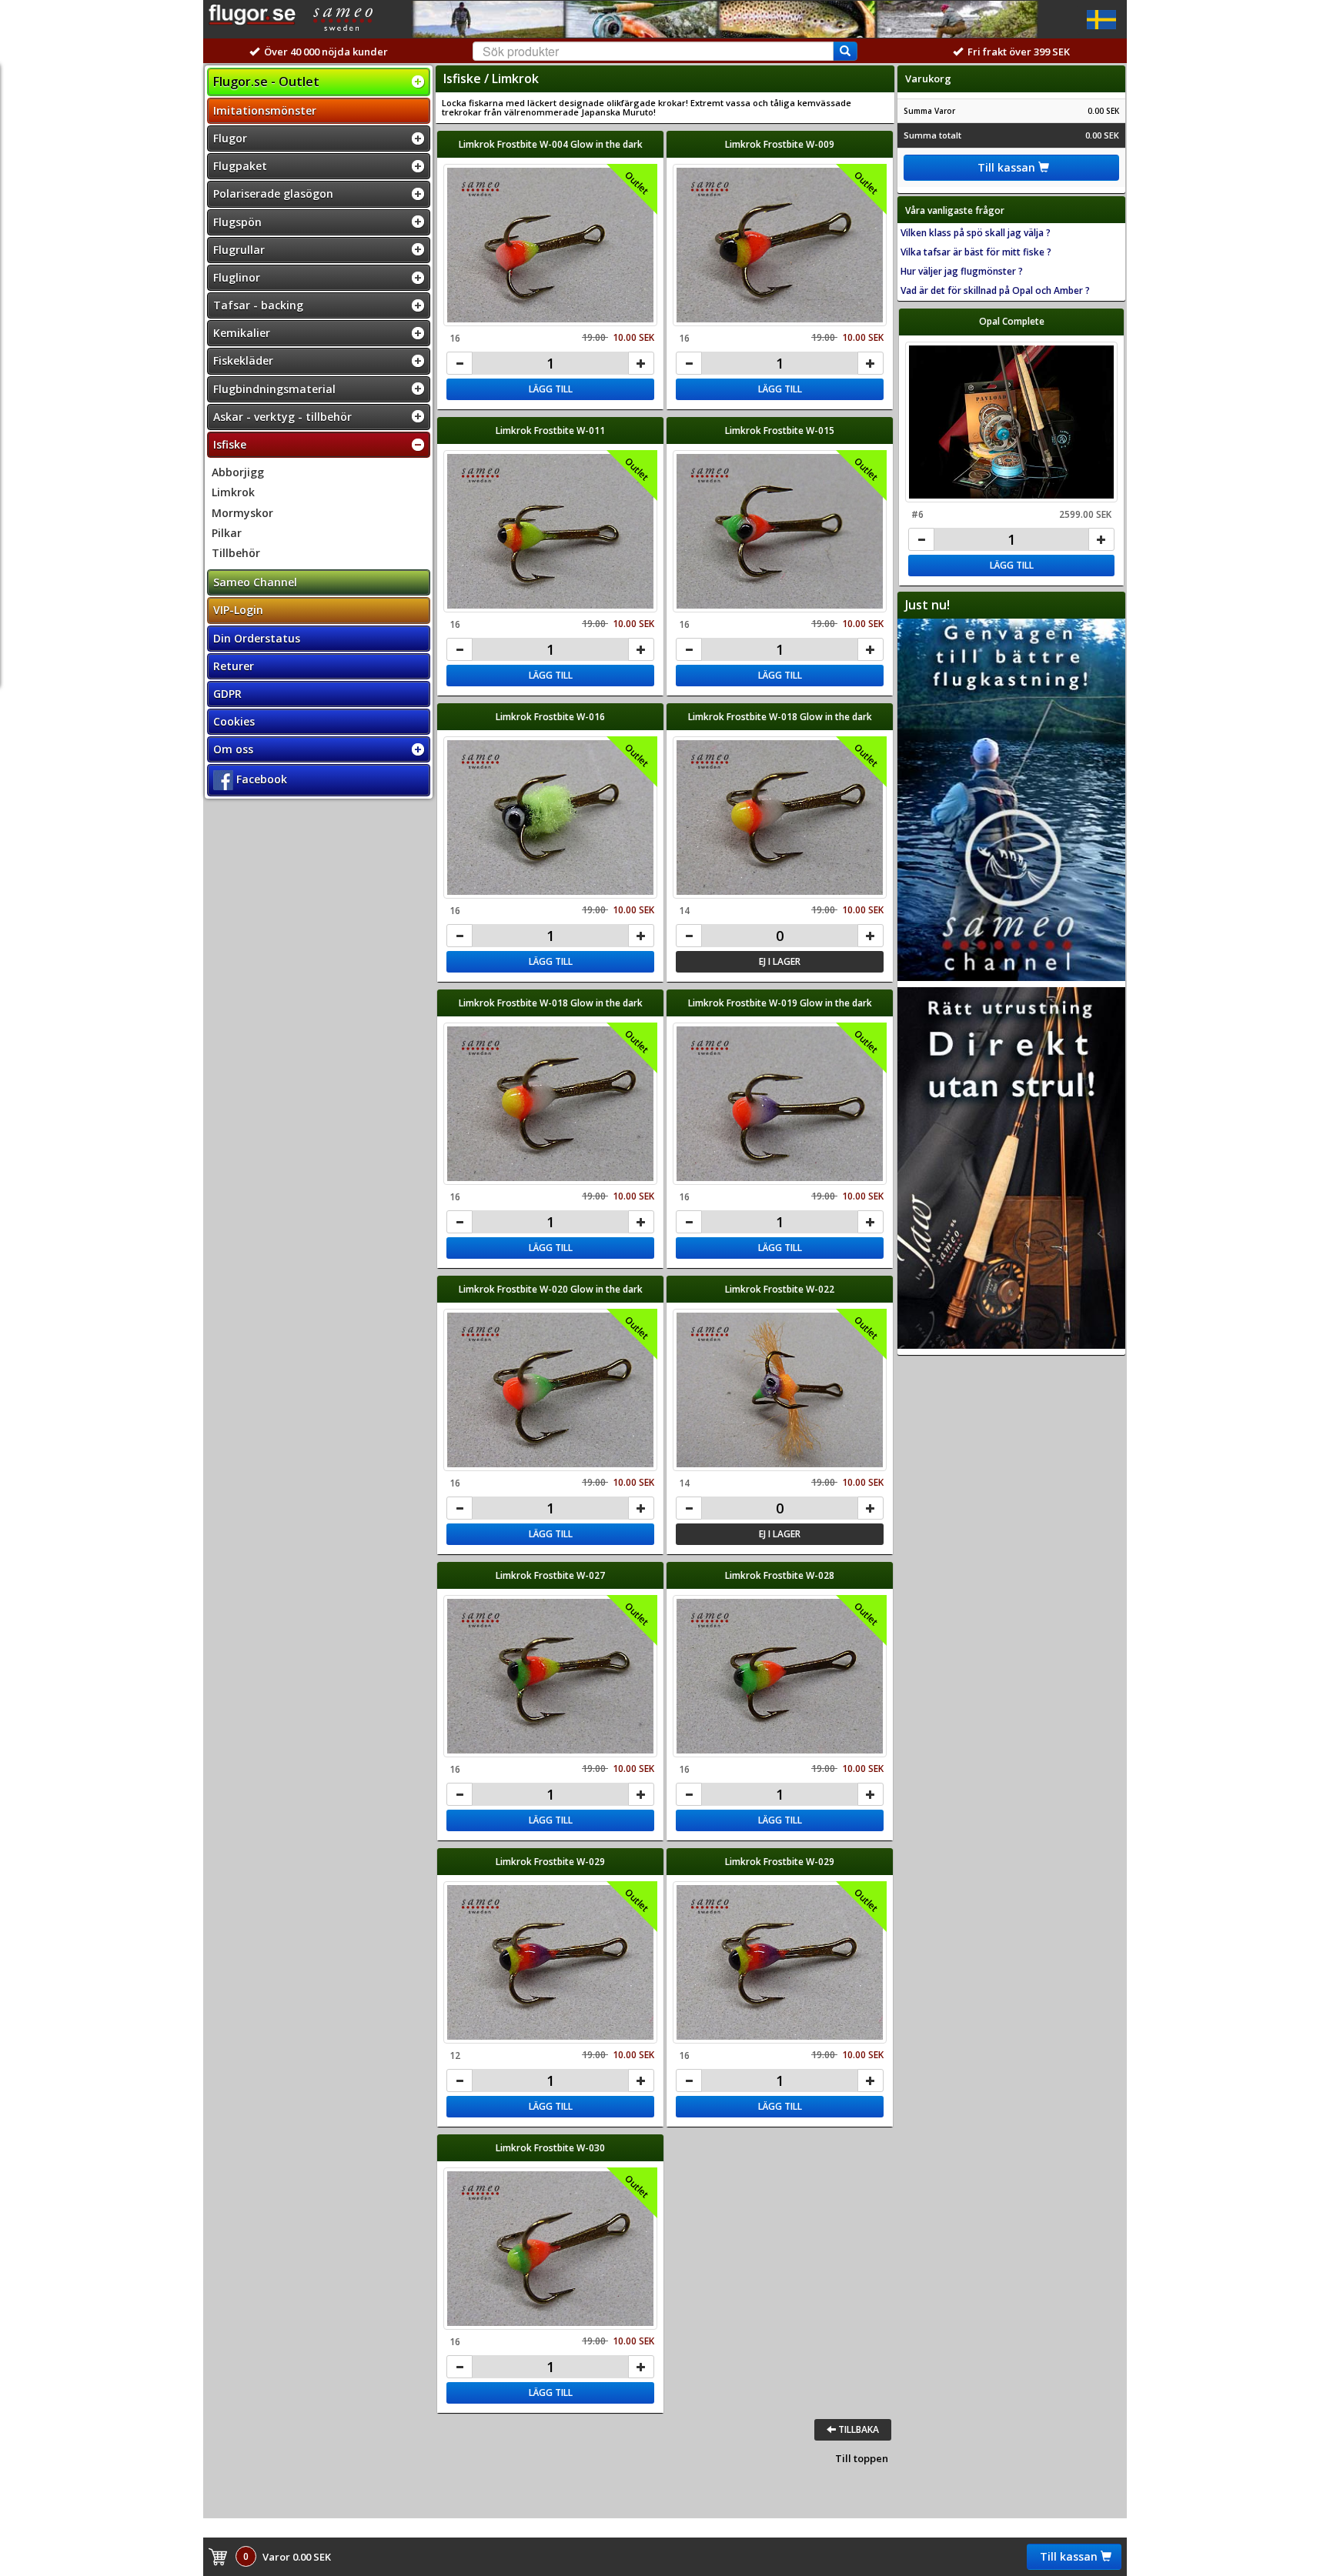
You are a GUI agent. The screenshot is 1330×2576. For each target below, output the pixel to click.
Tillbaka (857, 2429)
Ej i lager (780, 961)
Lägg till (551, 389)
